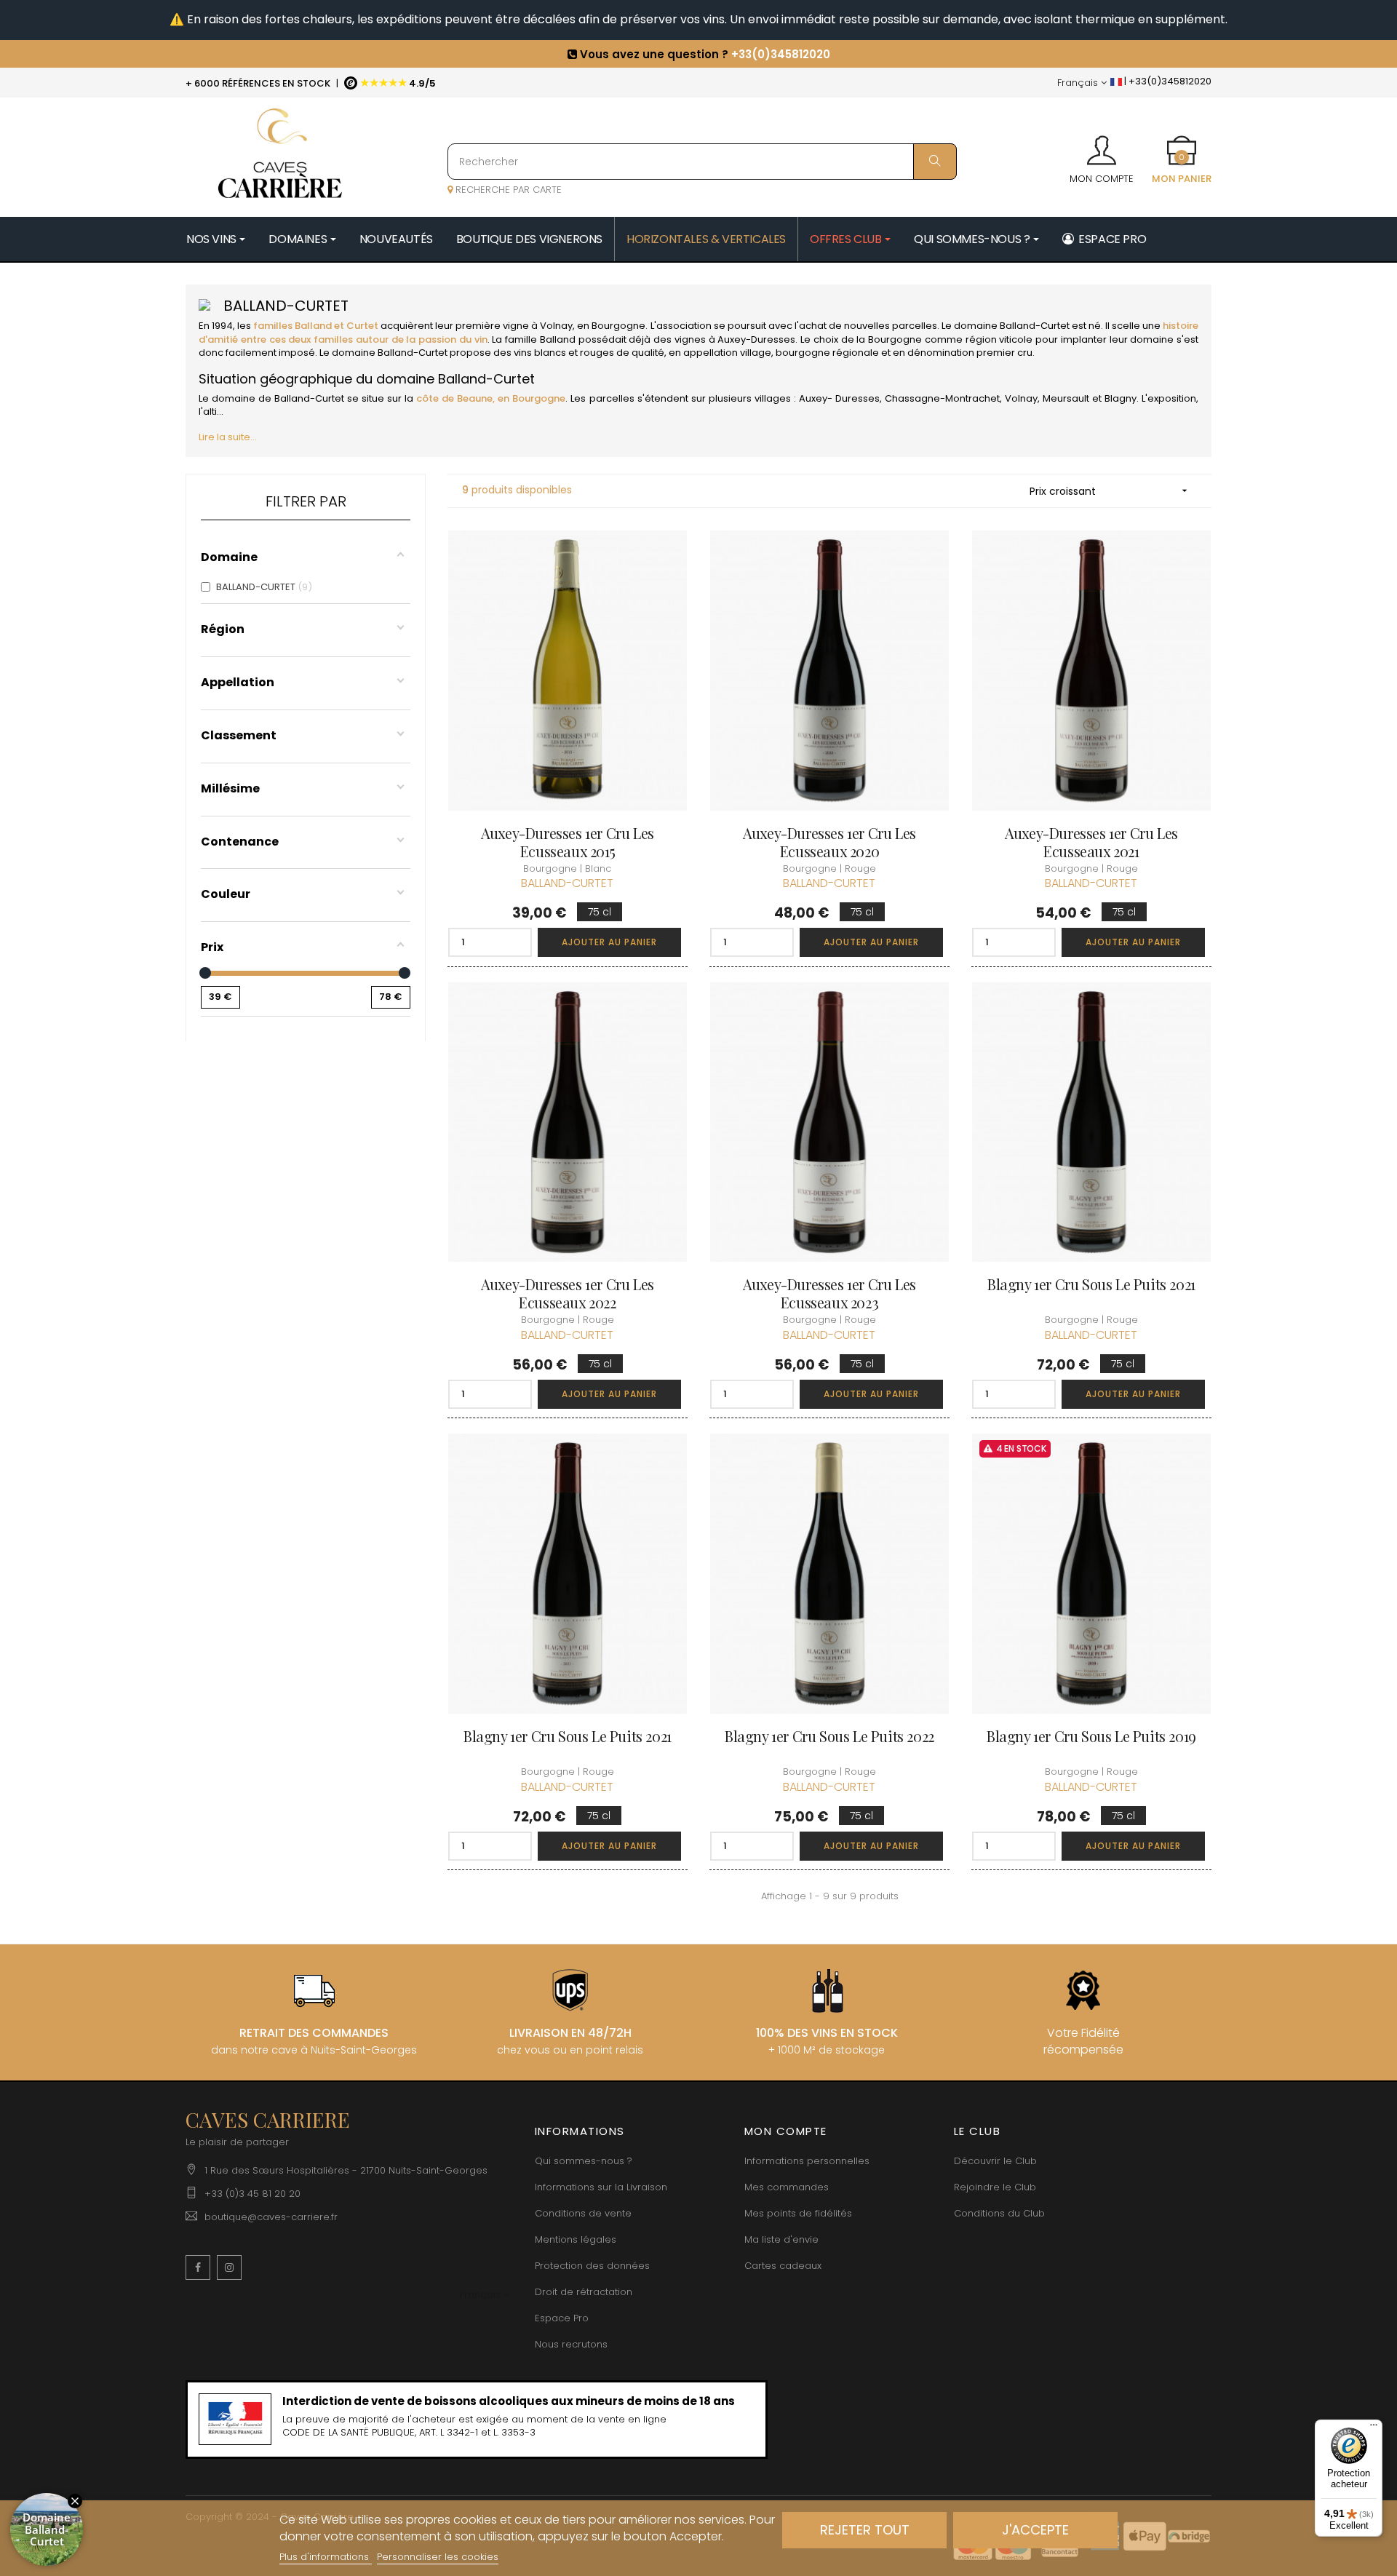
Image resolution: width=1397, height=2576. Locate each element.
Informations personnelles (807, 2161)
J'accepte (1035, 2530)
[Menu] (1374, 2428)
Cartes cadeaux (783, 2266)
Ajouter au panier (609, 942)
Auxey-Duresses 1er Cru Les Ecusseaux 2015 (568, 842)
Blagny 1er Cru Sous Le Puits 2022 (829, 1736)
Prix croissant (1110, 491)
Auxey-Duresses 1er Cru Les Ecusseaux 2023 (829, 1293)
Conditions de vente (583, 2213)
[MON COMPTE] (1102, 146)
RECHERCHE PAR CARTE (507, 190)
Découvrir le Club (995, 2161)
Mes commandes (787, 2187)
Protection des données (592, 2266)
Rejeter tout (865, 2530)
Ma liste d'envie (781, 2239)
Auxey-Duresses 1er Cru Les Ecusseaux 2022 (568, 1293)
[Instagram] (229, 2267)
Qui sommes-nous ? (584, 2161)
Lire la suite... (228, 437)
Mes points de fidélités (798, 2213)
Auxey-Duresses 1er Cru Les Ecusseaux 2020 (829, 842)
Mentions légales (576, 2239)
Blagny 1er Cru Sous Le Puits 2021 (1091, 1284)
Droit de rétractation (584, 2292)
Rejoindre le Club (995, 2187)
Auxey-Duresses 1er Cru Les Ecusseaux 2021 (1091, 842)
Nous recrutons (571, 2344)
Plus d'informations (326, 2557)
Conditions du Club (999, 2213)
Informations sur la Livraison (601, 2187)
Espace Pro (562, 2318)
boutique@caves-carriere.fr (271, 2217)
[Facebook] (198, 2267)
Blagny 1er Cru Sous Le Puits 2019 (1091, 1736)
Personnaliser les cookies (438, 2557)
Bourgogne (618, 326)
